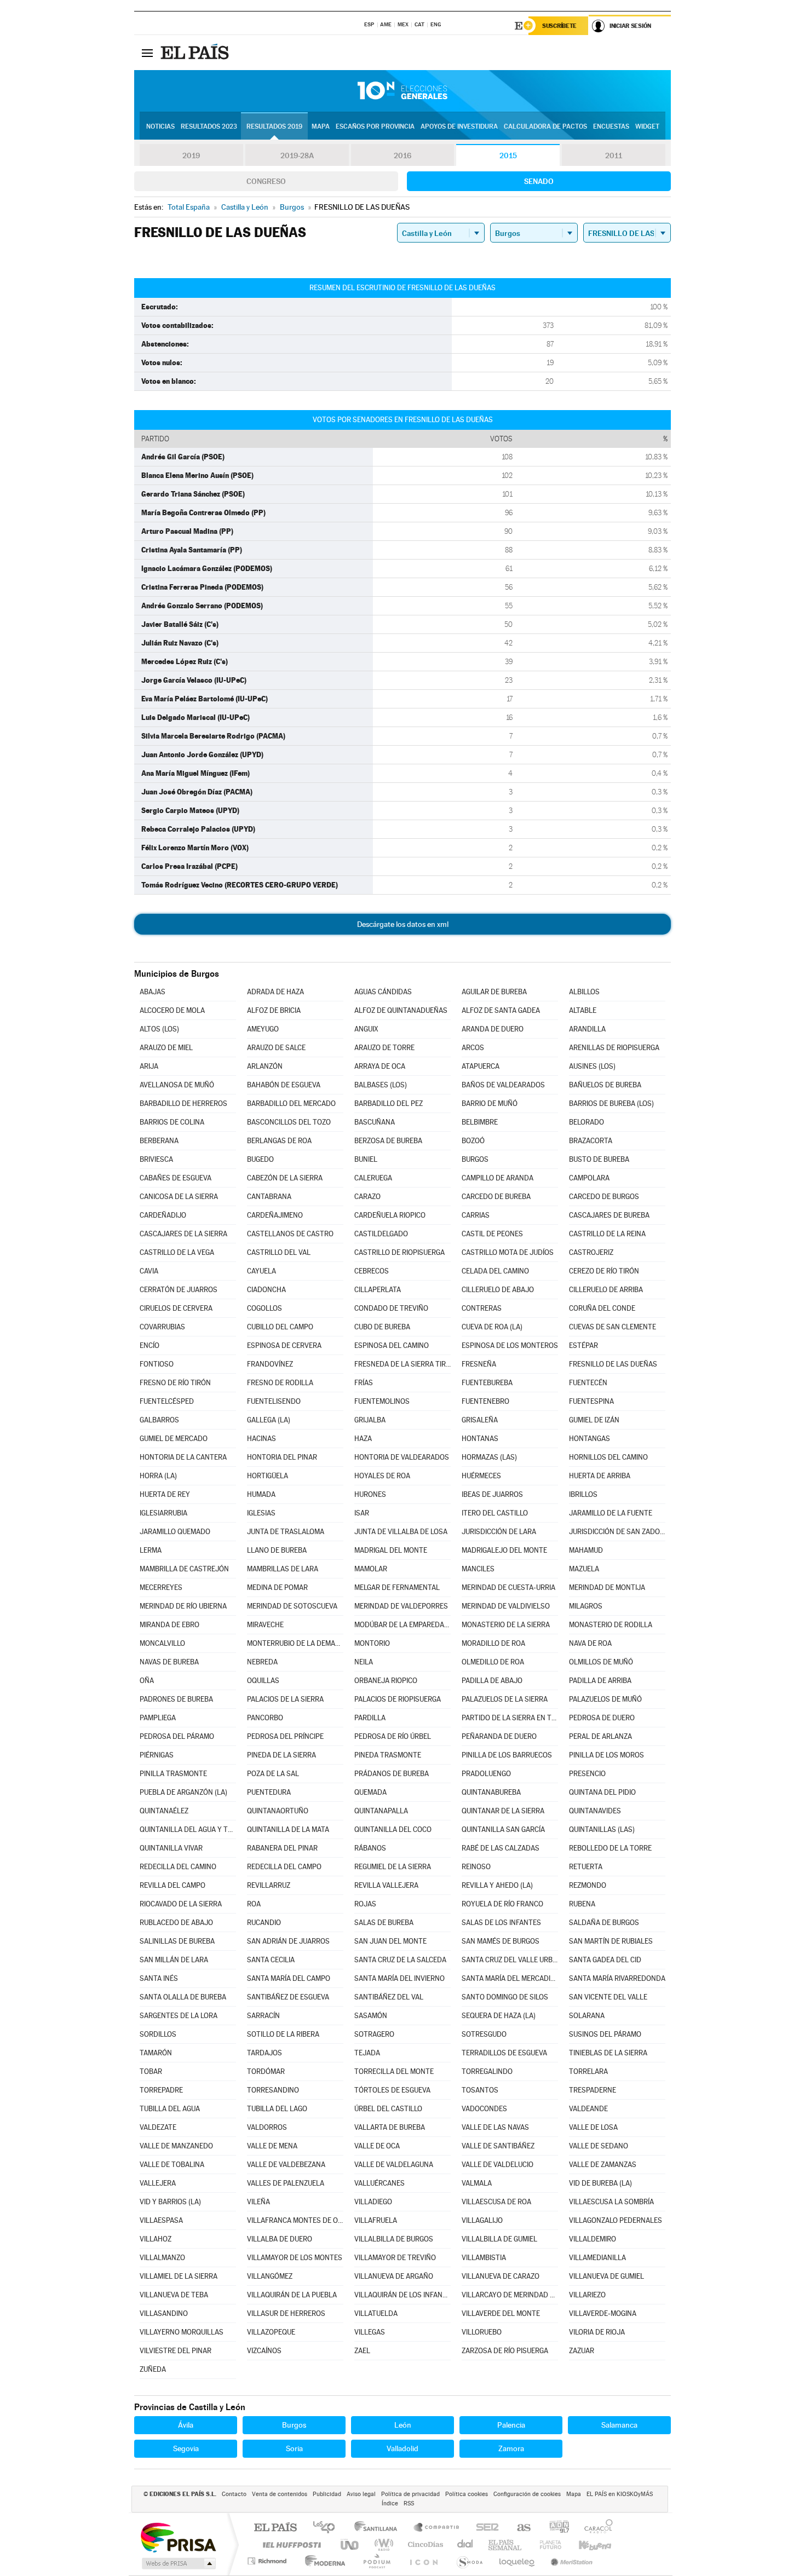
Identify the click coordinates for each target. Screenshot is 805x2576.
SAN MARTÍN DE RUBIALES (611, 1941)
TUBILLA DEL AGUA (170, 2109)
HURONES (370, 1494)
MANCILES (478, 1569)
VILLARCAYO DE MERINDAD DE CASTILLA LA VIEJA (510, 2295)
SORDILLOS (158, 2034)
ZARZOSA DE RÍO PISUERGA (505, 2351)
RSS (409, 2503)
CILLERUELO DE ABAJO (498, 1290)
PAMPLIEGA (158, 1718)
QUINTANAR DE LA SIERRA (503, 1811)
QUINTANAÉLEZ (164, 1811)
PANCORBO (265, 1718)
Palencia (511, 2425)
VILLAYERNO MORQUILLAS (182, 2332)
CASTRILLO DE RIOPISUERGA (399, 1252)
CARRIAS (476, 1215)
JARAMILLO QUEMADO (175, 1532)
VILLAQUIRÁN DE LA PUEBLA (292, 2295)
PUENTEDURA (269, 1792)
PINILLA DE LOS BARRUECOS (507, 1755)
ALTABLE (583, 1010)
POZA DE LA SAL (273, 1774)
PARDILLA (370, 1718)
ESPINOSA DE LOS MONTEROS (510, 1345)
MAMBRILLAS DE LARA (283, 1569)
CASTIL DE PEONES (492, 1234)
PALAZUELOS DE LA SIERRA (505, 1699)
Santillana (379, 2528)
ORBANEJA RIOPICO (386, 1681)
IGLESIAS (261, 1513)
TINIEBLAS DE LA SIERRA (608, 2053)
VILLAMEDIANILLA (597, 2258)
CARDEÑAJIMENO (275, 1215)
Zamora (511, 2448)
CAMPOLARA (589, 1178)
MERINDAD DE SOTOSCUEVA (292, 1606)
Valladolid (403, 2448)
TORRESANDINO (273, 2090)
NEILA (364, 1662)
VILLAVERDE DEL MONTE (501, 2313)
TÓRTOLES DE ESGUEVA (392, 2090)
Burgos (294, 2425)
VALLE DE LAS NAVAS (495, 2127)
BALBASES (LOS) (381, 1085)
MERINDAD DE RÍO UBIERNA (183, 1606)
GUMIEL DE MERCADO (174, 1439)
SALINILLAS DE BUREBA (177, 1941)
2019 (191, 155)
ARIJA (149, 1066)
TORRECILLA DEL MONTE (394, 2071)
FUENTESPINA (591, 1401)
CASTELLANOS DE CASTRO (290, 1234)
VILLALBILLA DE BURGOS (394, 2239)
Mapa (321, 126)
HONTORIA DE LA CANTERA (183, 1457)
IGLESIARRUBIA (163, 1513)
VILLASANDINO (164, 2313)
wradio (382, 2545)
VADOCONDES (484, 2109)
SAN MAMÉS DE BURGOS (501, 1941)
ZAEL (362, 2351)
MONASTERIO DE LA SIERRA (506, 1625)
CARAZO (367, 1197)
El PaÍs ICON (423, 2561)
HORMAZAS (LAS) (489, 1457)
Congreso (266, 181)
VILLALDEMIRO (593, 2239)
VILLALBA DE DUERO (280, 2239)
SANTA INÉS (159, 1978)
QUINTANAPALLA (381, 1811)
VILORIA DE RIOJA (597, 2332)
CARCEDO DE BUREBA (496, 1197)
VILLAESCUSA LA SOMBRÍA (611, 2202)
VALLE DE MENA (272, 2146)
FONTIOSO (157, 1364)
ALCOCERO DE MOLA (172, 1010)
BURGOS (475, 1159)
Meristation (570, 2561)
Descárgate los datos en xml (403, 924)
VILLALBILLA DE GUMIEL (499, 2239)
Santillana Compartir (437, 2528)
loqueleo (517, 2561)
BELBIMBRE (480, 1122)
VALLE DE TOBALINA (172, 2165)
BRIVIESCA (156, 1159)
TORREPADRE (161, 2090)
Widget (647, 126)
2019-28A (297, 155)
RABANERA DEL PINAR (282, 1848)
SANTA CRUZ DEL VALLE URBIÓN (510, 1960)
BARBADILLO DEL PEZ (389, 1103)
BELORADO (586, 1122)
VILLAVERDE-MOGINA (603, 2313)
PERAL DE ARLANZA (600, 1736)
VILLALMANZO (162, 2258)
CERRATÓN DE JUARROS (179, 1290)
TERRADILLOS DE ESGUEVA (504, 2053)
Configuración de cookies (527, 2494)
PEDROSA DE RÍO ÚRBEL (393, 1736)
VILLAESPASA (161, 2220)
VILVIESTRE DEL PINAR (176, 2351)
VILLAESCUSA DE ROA (496, 2202)
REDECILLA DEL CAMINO (178, 1867)
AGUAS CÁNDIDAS (383, 992)
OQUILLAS (263, 1681)
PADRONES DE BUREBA (176, 1699)
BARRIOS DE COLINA (172, 1122)
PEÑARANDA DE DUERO (499, 1736)
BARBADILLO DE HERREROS (183, 1103)
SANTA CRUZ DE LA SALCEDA (400, 1960)
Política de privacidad (410, 2494)
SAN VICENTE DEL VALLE (608, 1997)
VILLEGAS (370, 2332)
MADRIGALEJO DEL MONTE (504, 1550)
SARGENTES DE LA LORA (179, 2016)
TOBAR (151, 2071)
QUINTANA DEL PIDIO (602, 1792)
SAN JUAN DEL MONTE (390, 1941)
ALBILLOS (584, 992)
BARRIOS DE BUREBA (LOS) (611, 1103)
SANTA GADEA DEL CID (605, 1960)
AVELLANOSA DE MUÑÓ (177, 1085)
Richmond (268, 2561)
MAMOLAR (371, 1569)
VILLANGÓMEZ (270, 2276)
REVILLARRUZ (269, 1885)
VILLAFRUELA (376, 2220)
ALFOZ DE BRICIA (274, 1010)
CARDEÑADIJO (163, 1215)
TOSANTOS (480, 2090)
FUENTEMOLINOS (382, 1401)
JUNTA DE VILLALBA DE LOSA (401, 1532)
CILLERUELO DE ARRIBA (606, 1290)
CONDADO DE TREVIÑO (391, 1308)
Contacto (234, 2494)
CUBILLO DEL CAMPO (280, 1327)
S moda (469, 2561)
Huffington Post (290, 2545)
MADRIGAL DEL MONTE (391, 1550)
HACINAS (261, 1439)
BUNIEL (366, 1159)
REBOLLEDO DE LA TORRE (610, 1848)
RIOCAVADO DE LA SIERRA (181, 1904)
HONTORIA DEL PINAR (282, 1457)
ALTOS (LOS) (159, 1029)
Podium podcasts (376, 2561)
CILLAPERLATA (378, 1290)
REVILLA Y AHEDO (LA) (497, 1885)
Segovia (186, 2448)
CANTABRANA (269, 1197)
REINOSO (476, 1867)
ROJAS (365, 1904)
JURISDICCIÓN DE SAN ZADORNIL (617, 1532)
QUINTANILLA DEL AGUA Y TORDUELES (188, 1829)
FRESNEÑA (479, 1364)
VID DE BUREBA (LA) (600, 2183)
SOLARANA (587, 2016)
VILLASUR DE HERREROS (286, 2313)
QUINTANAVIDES (595, 1811)
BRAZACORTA (591, 1141)
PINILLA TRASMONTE (173, 1774)
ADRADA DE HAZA (275, 992)
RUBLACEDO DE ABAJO (176, 1923)
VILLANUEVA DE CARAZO (501, 2276)
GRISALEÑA (480, 1420)
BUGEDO (260, 1159)
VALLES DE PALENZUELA (286, 2183)
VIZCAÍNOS (264, 2351)
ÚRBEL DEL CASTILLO (388, 2109)
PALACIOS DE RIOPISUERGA (398, 1699)
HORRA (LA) (158, 1476)
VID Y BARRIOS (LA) (170, 2202)
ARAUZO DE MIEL (166, 1048)
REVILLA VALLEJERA (386, 1885)
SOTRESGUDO (484, 2034)
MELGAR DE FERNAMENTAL (397, 1587)
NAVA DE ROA (590, 1643)
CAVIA (149, 1271)
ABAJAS (153, 992)
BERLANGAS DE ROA (279, 1141)
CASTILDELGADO (381, 1234)
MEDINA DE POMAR (277, 1587)
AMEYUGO (263, 1029)
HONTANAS (480, 1439)
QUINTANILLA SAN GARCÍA (503, 1829)
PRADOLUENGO (486, 1774)
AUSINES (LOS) (592, 1066)
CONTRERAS (482, 1308)
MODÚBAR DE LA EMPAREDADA (403, 1625)
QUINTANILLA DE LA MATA (288, 1829)
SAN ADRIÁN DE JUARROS (288, 1941)
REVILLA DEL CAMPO (173, 1885)
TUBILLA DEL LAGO (277, 2109)
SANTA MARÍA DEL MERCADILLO (510, 1978)
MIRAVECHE (265, 1625)
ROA (254, 1904)
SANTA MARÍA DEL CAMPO (289, 1978)
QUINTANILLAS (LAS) (602, 1829)
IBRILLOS (583, 1494)
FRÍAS (364, 1383)
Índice (390, 2503)
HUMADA (261, 1494)
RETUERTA (586, 1867)
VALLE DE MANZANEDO (176, 2146)
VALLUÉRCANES (380, 2183)
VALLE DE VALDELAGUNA (394, 2165)
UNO (350, 2545)
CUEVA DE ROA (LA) (492, 1327)
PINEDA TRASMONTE (388, 1755)
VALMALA (477, 2183)
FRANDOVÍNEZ (270, 1364)
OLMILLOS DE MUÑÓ (601, 1662)
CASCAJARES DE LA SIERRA (183, 1234)
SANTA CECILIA (271, 1960)
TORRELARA (588, 2071)
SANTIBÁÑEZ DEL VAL (389, 1997)
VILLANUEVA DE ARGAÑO (394, 2276)
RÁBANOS (370, 1848)
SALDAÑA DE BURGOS (604, 1923)
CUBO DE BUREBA (382, 1327)
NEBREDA (262, 1662)
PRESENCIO (587, 1774)
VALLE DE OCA (377, 2146)
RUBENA (582, 1904)
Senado (539, 181)
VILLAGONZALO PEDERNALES (616, 2220)
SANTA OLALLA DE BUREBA (183, 1997)
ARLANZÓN (265, 1066)
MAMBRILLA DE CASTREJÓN (184, 1569)
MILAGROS (586, 1606)
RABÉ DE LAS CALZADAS (501, 1848)
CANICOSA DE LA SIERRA (179, 1197)
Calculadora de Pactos (545, 126)
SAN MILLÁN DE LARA (174, 1960)
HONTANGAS (590, 1439)
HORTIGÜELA (268, 1476)
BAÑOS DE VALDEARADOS (503, 1085)
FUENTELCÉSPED (167, 1401)
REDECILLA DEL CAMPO (284, 1867)
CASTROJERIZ (591, 1252)
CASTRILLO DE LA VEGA (177, 1252)
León (403, 2425)
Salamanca (619, 2425)
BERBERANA (159, 1141)
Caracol (595, 2528)
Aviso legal (361, 2494)
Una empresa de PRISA (178, 2537)
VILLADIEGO (373, 2202)
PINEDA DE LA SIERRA (281, 1755)
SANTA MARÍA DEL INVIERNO (399, 1978)
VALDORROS (267, 2127)
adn (555, 2528)
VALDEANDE (588, 2109)
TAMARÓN (156, 2053)
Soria (294, 2448)
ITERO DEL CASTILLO (495, 1513)
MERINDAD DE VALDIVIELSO (506, 1606)
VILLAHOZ (156, 2239)
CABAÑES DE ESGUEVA (176, 1178)
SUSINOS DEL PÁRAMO (605, 2034)
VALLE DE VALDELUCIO (498, 2165)
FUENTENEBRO (485, 1401)
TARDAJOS (264, 2053)
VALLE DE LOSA (593, 2127)
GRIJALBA (370, 1420)
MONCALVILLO (162, 1643)
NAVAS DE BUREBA (169, 1662)
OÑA (147, 1681)
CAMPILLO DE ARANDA (498, 1178)
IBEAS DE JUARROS (492, 1494)
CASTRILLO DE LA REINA (607, 1234)
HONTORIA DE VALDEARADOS (402, 1457)
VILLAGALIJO (482, 2220)
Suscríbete (559, 26)
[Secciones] (147, 53)
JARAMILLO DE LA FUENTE (611, 1513)
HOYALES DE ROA (382, 1476)
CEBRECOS (372, 1271)
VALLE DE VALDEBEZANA (286, 2165)
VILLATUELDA (376, 2313)
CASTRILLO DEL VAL (279, 1252)
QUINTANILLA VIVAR (171, 1848)
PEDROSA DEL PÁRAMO (177, 1736)
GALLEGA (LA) (269, 1420)
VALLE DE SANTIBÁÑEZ (498, 2146)
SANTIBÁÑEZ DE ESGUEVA (288, 1997)
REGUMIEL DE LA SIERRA (393, 1867)
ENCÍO (150, 1345)
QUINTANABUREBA (491, 1792)
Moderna (322, 2561)
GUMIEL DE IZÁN (594, 1420)
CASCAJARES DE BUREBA (609, 1215)
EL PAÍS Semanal (506, 2545)
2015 (508, 155)
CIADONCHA (266, 1290)
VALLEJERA (158, 2183)
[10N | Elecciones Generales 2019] (403, 91)
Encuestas (611, 126)
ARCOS (473, 1048)
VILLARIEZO (587, 2295)
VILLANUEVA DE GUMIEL (606, 2276)
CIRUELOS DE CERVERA (176, 1308)
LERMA (151, 1550)
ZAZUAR (582, 2351)
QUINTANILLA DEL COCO (393, 1829)
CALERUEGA (373, 1178)
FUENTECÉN (588, 1383)
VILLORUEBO (482, 2332)
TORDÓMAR (266, 2071)
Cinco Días (424, 2545)
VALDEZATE (158, 2127)
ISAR (362, 1513)
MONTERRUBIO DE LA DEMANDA (295, 1643)
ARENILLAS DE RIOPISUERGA (614, 1048)
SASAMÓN (371, 2016)
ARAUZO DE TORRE (384, 1048)
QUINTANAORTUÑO (278, 1811)
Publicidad (327, 2494)
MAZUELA (584, 1569)
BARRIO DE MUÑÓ (490, 1103)
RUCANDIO (264, 1923)
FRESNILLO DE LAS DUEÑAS (613, 1364)
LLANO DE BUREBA (277, 1550)
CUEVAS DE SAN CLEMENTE (613, 1327)
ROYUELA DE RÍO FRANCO (502, 1904)
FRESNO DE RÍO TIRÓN (175, 1383)
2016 (403, 155)
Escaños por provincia (375, 126)
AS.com (519, 2528)
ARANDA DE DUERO (493, 1029)
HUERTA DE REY (165, 1494)
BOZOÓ (473, 1141)
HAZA (363, 1439)
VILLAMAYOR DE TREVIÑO (395, 2258)
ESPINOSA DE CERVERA (284, 1345)
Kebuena (585, 2545)
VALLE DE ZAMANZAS (603, 2165)
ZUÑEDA (153, 2369)
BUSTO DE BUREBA (599, 1159)
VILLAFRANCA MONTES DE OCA (295, 2220)
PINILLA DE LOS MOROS (606, 1755)
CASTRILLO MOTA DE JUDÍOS (508, 1252)
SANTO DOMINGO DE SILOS (505, 1997)
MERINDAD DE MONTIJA (607, 1587)
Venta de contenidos (280, 2494)
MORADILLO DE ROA (493, 1643)
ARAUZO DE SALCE (276, 1048)
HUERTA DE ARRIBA (600, 1476)
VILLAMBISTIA (484, 2258)
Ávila (186, 2425)
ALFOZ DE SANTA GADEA (501, 1010)
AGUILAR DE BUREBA (494, 992)
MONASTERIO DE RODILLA (611, 1625)
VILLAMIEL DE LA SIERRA (179, 2276)
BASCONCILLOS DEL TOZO (289, 1122)
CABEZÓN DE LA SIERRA (285, 1178)
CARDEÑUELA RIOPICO (390, 1215)
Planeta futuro (546, 2545)
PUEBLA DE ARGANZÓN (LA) (183, 1792)
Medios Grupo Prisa (178, 2563)
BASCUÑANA (375, 1122)
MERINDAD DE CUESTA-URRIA (508, 1587)
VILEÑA (258, 2202)
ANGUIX (366, 1029)
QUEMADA (370, 1792)
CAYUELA (261, 1271)
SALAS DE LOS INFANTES (501, 1923)
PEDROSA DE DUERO (602, 1718)
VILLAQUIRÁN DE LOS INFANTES (403, 2295)
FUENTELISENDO (274, 1401)
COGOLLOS (264, 1308)
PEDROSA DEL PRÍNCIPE (285, 1736)
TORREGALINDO (487, 2071)
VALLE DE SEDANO (599, 2146)
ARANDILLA (587, 1029)
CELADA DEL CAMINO (495, 1271)
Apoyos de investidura (459, 126)
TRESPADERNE (593, 2090)
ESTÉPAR (583, 1345)
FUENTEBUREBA (487, 1383)
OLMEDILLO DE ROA (493, 1662)
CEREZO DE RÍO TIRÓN (604, 1271)
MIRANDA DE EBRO (169, 1625)
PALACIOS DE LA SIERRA (285, 1699)
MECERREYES (161, 1587)
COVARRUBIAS (162, 1327)
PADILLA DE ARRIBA (600, 1681)
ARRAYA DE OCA (380, 1066)
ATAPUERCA (481, 1066)
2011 (614, 155)
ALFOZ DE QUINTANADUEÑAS (401, 1010)
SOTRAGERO (374, 2034)
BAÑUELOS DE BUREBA (605, 1085)
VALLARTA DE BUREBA (390, 2127)
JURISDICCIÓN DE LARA (499, 1532)
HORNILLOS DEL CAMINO (608, 1457)
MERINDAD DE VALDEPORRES (401, 1606)
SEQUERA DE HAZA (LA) (499, 2016)
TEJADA (367, 2053)
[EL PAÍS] (196, 53)
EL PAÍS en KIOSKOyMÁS (620, 2494)
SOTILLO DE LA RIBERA (283, 2034)
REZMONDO (588, 1885)
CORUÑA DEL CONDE (602, 1308)
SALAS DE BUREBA (384, 1923)
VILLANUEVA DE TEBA (174, 2295)
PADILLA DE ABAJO (492, 1681)
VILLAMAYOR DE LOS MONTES (295, 2258)
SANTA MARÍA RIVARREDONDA (617, 1978)
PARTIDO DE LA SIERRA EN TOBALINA (510, 1718)
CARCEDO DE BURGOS (604, 1197)
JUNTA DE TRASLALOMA (286, 1532)
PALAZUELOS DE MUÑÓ (605, 1699)
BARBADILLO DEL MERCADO (291, 1103)
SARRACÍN (263, 2016)
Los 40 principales (328, 2528)
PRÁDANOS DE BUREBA (392, 1774)
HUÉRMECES (481, 1476)
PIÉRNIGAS (157, 1755)
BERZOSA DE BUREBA (388, 1141)
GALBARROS (159, 1420)
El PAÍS (275, 2528)
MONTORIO (372, 1643)
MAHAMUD (586, 1550)
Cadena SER (484, 2528)
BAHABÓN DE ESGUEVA (284, 1085)
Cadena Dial (465, 2545)
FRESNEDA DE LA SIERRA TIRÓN (403, 1364)
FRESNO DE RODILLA (280, 1383)
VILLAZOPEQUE (271, 2332)
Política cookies (467, 2494)
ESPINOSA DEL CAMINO (392, 1345)
